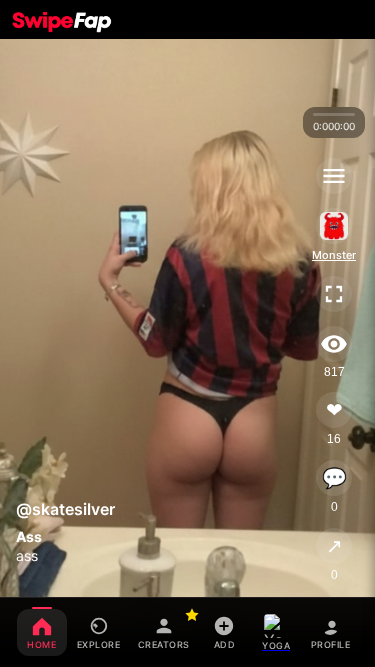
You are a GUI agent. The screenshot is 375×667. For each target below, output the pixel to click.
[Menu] (334, 176)
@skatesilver (65, 509)
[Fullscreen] (334, 294)
